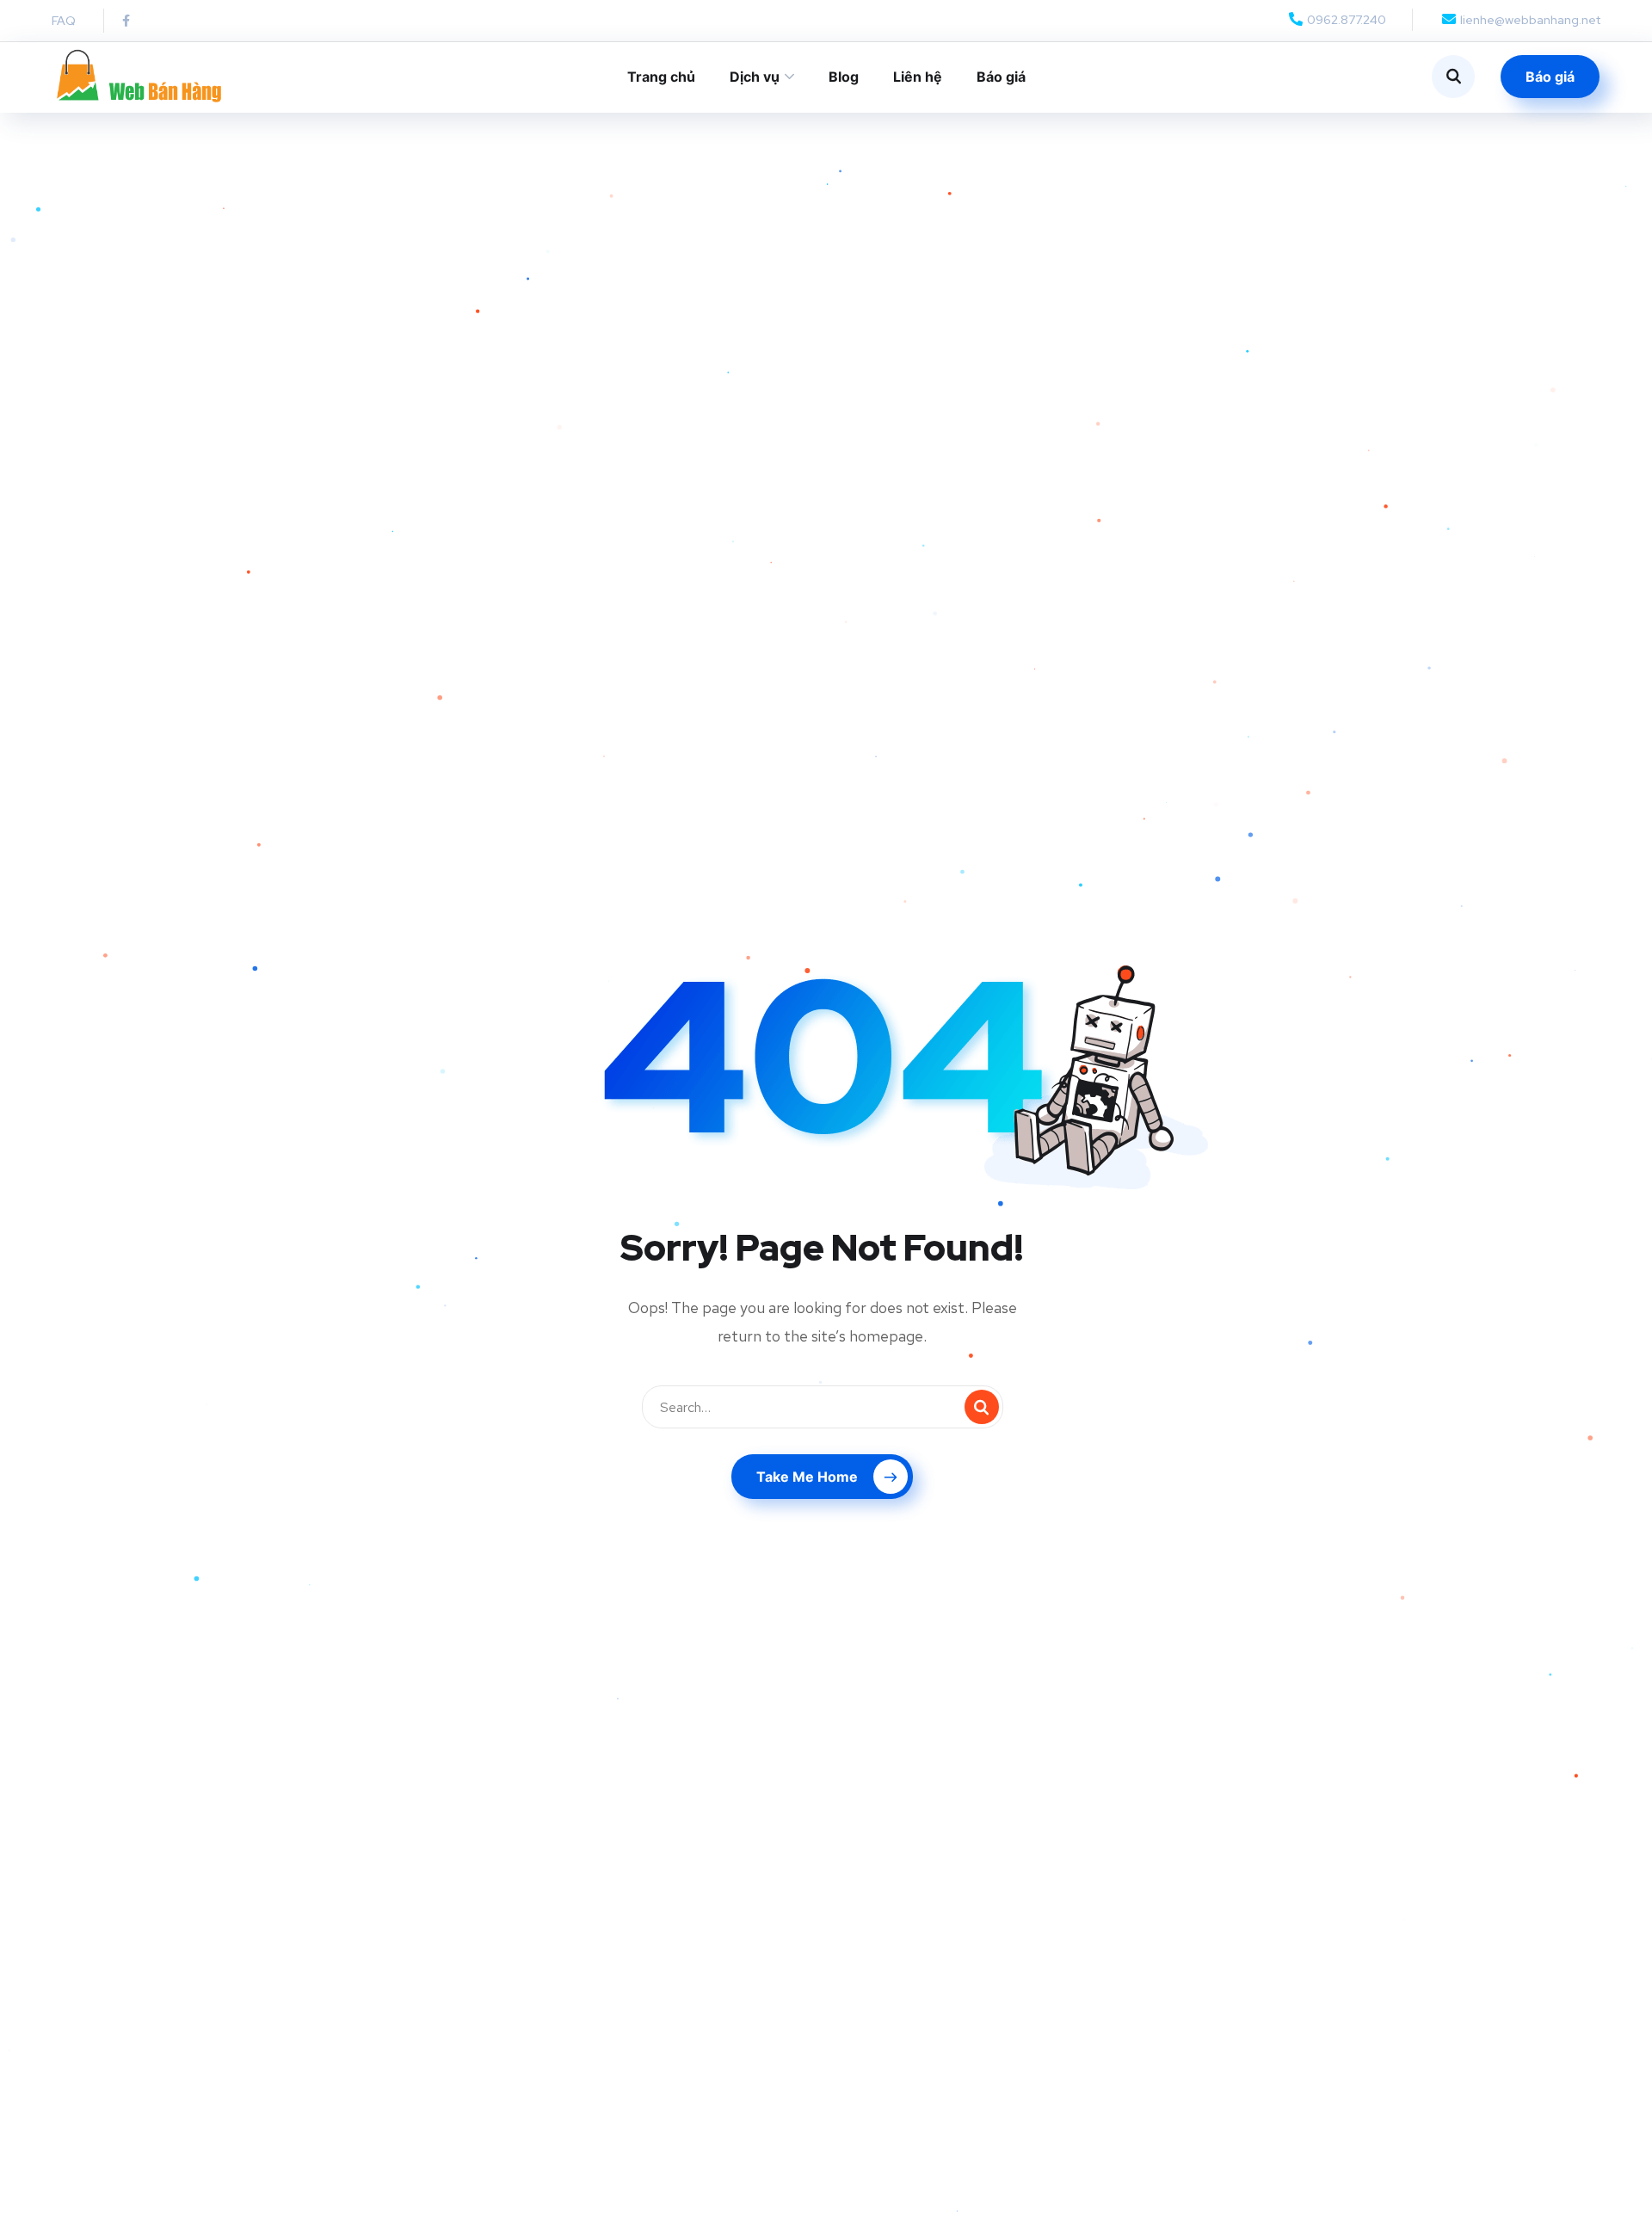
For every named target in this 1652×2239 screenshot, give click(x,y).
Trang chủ (661, 77)
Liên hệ (918, 77)
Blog (844, 77)
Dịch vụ (755, 77)
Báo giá (1001, 77)
